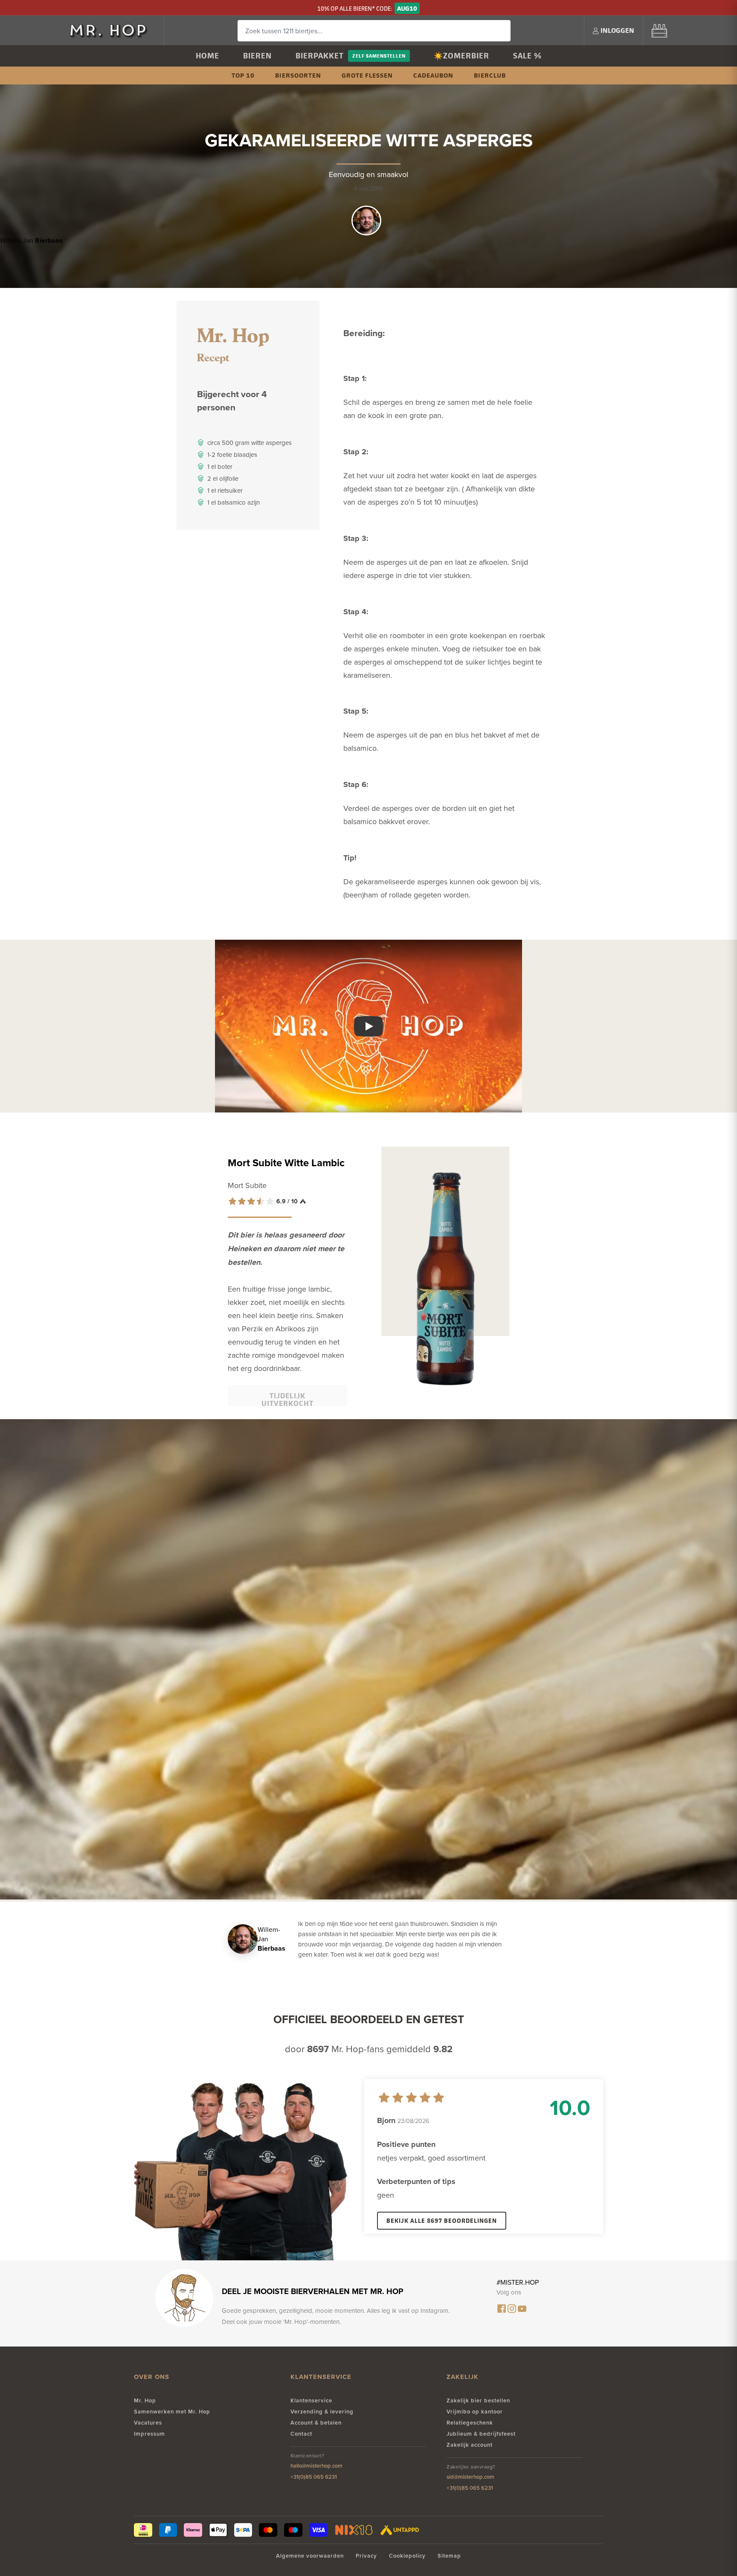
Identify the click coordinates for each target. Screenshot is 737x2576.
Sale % (527, 56)
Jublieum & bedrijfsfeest (481, 2434)
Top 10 (243, 75)
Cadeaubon (433, 75)
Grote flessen (367, 75)
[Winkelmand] (659, 30)
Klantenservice (311, 2400)
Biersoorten (298, 75)
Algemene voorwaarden (310, 2556)
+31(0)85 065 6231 (314, 2477)
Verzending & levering (322, 2412)
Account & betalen (316, 2423)
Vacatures (148, 2423)
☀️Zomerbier (461, 56)
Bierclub (490, 75)
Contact (301, 2434)
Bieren (257, 56)
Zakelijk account (470, 2445)
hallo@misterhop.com (316, 2466)
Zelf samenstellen (379, 56)
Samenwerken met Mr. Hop (172, 2412)
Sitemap (449, 2556)
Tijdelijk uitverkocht (287, 1398)
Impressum (149, 2434)
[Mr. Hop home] (113, 30)
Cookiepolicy (407, 2556)
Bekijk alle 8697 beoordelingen (442, 2220)
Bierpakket (320, 56)
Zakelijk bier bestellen (478, 2400)
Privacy (366, 2556)
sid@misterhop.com (470, 2477)
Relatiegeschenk (470, 2423)
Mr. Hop (145, 2400)
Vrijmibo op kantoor (475, 2412)
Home (207, 56)
